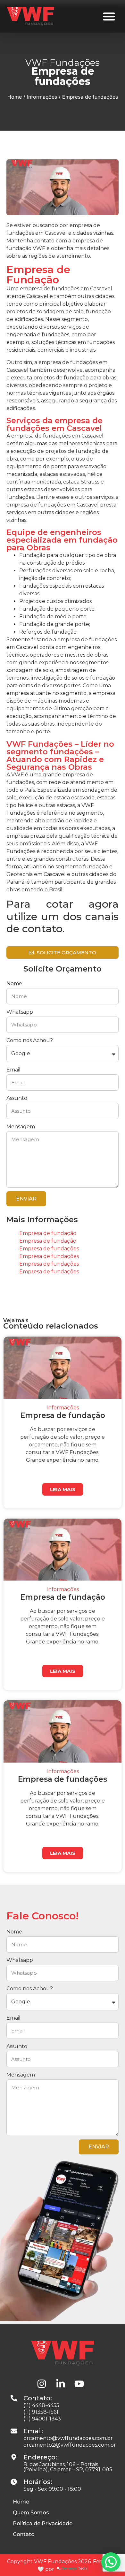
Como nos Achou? (30, 1040)
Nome (14, 983)
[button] (109, 16)
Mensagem (21, 1127)
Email (13, 1070)
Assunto (17, 1098)
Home (15, 97)
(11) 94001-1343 (42, 2419)
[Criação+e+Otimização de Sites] (71, 2569)
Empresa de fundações (49, 1249)
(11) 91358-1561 (41, 2412)
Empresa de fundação (48, 1233)
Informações (42, 97)
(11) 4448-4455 (41, 2405)
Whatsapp (20, 1012)
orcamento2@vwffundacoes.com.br (70, 2445)
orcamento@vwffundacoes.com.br (68, 2438)
